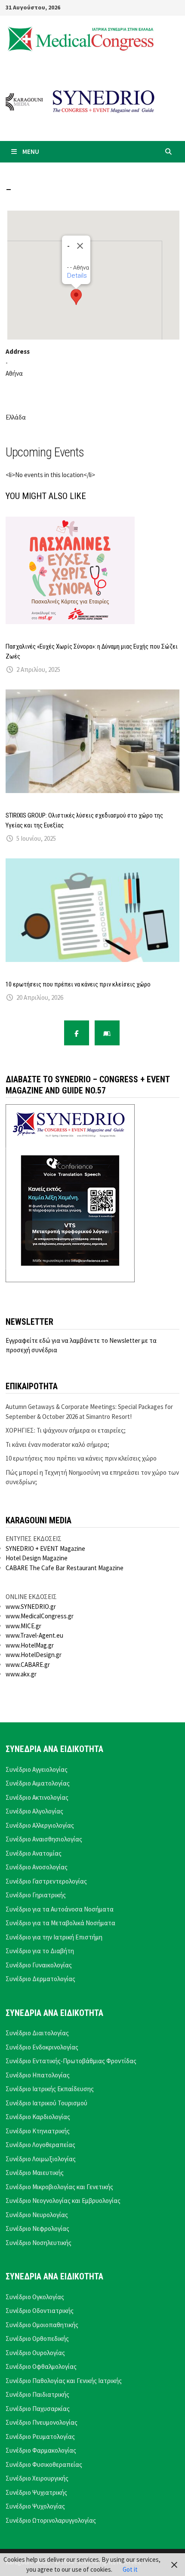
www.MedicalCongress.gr (40, 1616)
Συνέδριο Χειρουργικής (37, 2478)
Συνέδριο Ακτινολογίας (37, 1797)
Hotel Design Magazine (37, 1558)
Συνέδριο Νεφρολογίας (37, 2228)
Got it (130, 2569)
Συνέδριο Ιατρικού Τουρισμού (46, 2103)
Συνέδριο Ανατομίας (34, 1853)
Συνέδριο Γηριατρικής (36, 1895)
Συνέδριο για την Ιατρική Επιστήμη (54, 1937)
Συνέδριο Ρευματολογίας (40, 2437)
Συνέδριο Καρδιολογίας (38, 2117)
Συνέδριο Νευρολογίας (37, 2215)
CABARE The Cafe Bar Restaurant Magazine (65, 1568)
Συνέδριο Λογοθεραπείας (40, 2145)
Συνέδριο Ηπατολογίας (38, 2075)
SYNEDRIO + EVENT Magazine (45, 1548)
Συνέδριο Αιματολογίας (38, 1783)
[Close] (80, 246)
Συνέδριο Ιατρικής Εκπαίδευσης (50, 2089)
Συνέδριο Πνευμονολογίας (42, 2422)
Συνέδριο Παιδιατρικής (37, 2394)
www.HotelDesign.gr (34, 1655)
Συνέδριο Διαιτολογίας (37, 2033)
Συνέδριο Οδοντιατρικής (40, 2311)
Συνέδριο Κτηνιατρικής (38, 2131)
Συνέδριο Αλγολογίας (34, 1811)
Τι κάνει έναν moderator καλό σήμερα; (57, 1444)
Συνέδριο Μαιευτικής (35, 2173)
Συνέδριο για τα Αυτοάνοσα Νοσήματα (60, 1909)
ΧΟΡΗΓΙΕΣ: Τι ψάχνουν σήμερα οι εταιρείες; (66, 1430)
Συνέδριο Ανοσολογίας (37, 1867)
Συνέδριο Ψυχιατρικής (36, 2492)
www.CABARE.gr (28, 1665)
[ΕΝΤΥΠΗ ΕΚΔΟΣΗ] (107, 1033)
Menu (31, 152)
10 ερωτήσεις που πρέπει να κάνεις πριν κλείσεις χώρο (78, 984)
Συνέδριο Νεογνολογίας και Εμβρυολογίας (63, 2201)
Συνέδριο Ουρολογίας (35, 2353)
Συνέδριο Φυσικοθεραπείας (44, 2464)
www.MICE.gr (23, 1626)
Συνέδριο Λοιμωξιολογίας (41, 2159)
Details (77, 276)
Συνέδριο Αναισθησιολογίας (44, 1839)
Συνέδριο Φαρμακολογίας (41, 2450)
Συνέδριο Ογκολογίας (35, 2297)
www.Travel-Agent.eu (34, 1635)
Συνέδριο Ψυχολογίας (35, 2506)
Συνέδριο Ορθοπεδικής (37, 2339)
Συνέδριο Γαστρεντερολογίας (46, 1881)
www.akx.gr (21, 1674)
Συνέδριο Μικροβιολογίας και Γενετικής (59, 2187)
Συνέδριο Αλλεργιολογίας (40, 1825)
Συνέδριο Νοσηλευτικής (39, 2243)
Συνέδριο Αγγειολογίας (37, 1769)
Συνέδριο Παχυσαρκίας (38, 2409)
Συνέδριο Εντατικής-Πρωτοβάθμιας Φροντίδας (71, 2061)
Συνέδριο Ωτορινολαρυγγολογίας (51, 2520)
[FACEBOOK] (77, 1033)
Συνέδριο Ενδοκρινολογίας (42, 2047)
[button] (76, 297)
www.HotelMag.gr (30, 1645)
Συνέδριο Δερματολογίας (40, 1979)
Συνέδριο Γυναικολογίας (39, 1965)
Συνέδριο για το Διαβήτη (40, 1951)
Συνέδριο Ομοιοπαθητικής (42, 2325)
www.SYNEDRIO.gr (31, 1607)
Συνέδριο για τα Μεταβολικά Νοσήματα (60, 1923)
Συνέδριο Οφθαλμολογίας (41, 2366)
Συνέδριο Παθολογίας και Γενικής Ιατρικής (64, 2381)
